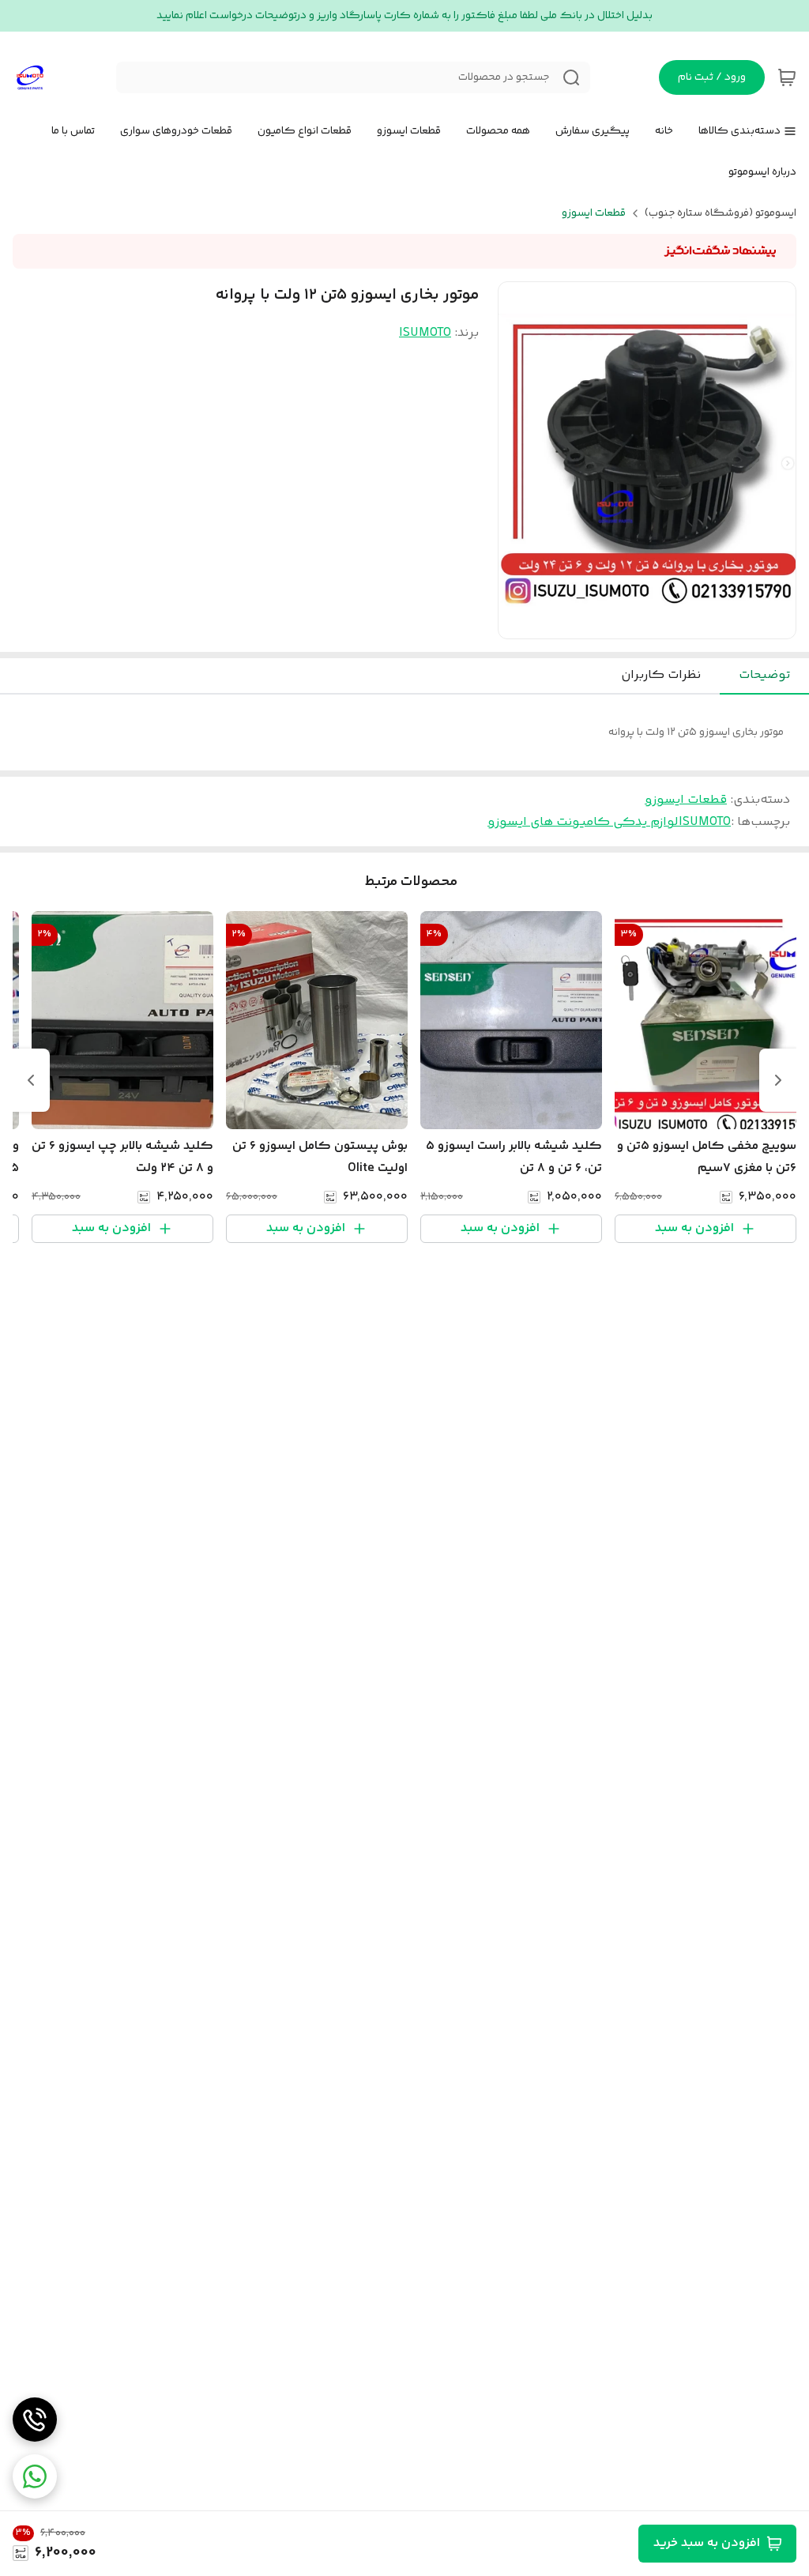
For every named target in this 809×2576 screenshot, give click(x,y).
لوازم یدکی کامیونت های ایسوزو (583, 822)
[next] (31, 1080)
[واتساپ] (35, 2476)
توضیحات (764, 675)
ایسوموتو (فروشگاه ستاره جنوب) (721, 213)
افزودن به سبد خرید (707, 2543)
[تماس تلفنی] (35, 2420)
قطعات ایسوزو (594, 213)
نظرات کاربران (661, 675)
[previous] (778, 1080)
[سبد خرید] (787, 77)
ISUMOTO (425, 333)
